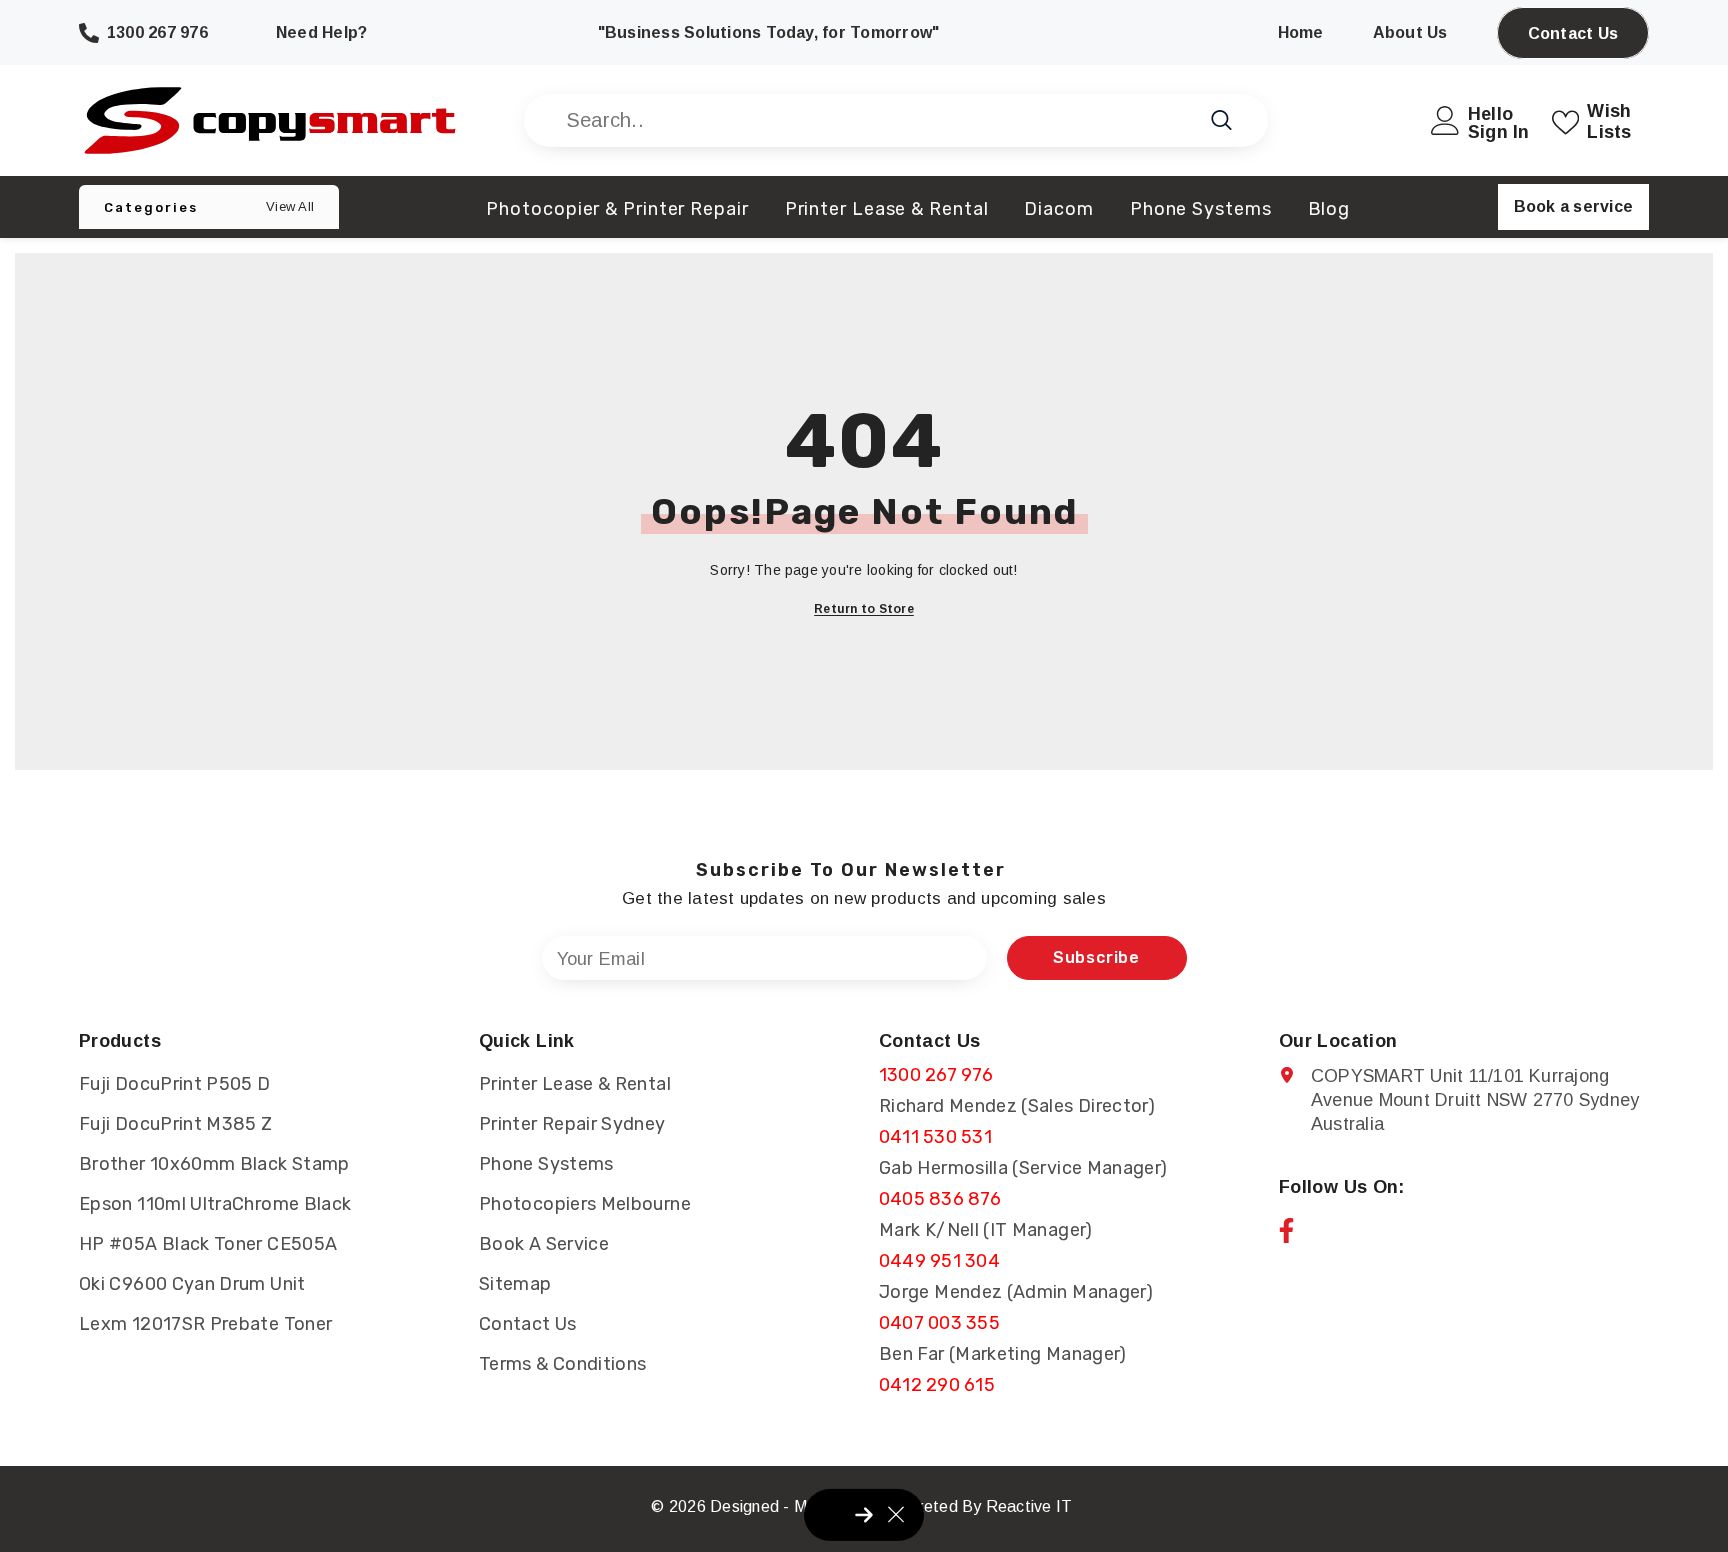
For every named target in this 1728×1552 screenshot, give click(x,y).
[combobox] (873, 120)
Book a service (1573, 206)
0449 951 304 (939, 1261)
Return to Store (864, 609)
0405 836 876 (940, 1199)
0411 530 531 (935, 1137)
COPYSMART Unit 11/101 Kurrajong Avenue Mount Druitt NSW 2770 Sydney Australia (1475, 1100)
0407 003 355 (939, 1323)
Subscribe (1096, 957)
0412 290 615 (937, 1385)
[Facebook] (1286, 1230)
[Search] (896, 120)
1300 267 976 (936, 1075)
